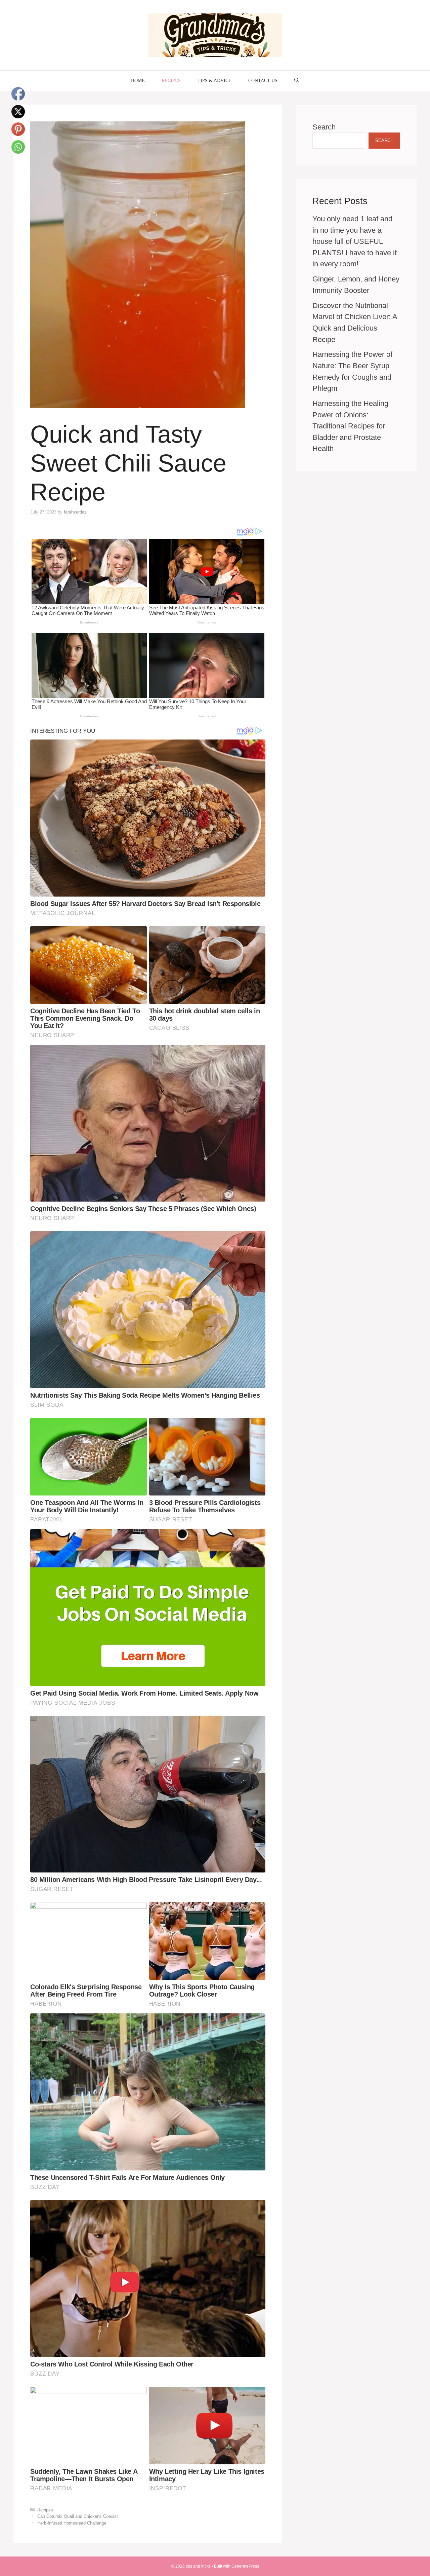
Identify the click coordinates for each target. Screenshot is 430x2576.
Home (138, 81)
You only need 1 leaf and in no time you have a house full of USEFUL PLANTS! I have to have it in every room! (355, 241)
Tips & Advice (214, 81)
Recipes (171, 81)
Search (324, 127)
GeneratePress (245, 2566)
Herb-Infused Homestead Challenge (72, 2523)
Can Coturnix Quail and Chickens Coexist (78, 2516)
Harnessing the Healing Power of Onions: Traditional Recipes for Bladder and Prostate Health (350, 426)
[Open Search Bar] (297, 81)
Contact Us (263, 81)
